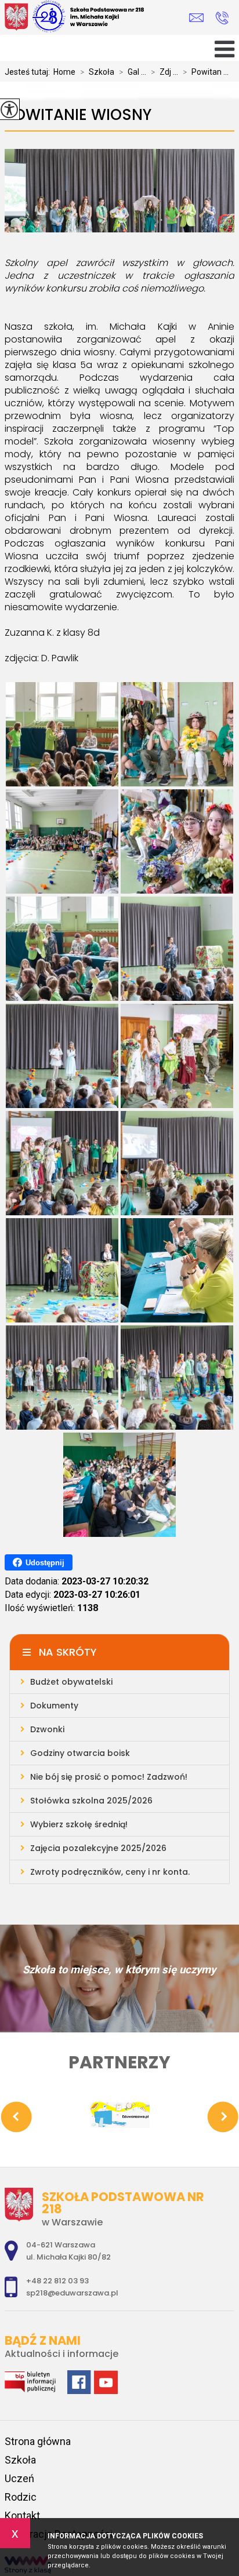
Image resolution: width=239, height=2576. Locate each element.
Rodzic (21, 2497)
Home (64, 72)
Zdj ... (164, 72)
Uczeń (19, 2478)
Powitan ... (206, 72)
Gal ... (133, 72)
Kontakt (22, 2515)
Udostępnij (45, 1563)
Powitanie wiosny (78, 115)
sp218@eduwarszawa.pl (199, 18)
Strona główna (38, 2441)
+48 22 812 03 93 (222, 18)
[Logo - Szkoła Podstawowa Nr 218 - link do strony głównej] (86, 17)
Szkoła (97, 72)
